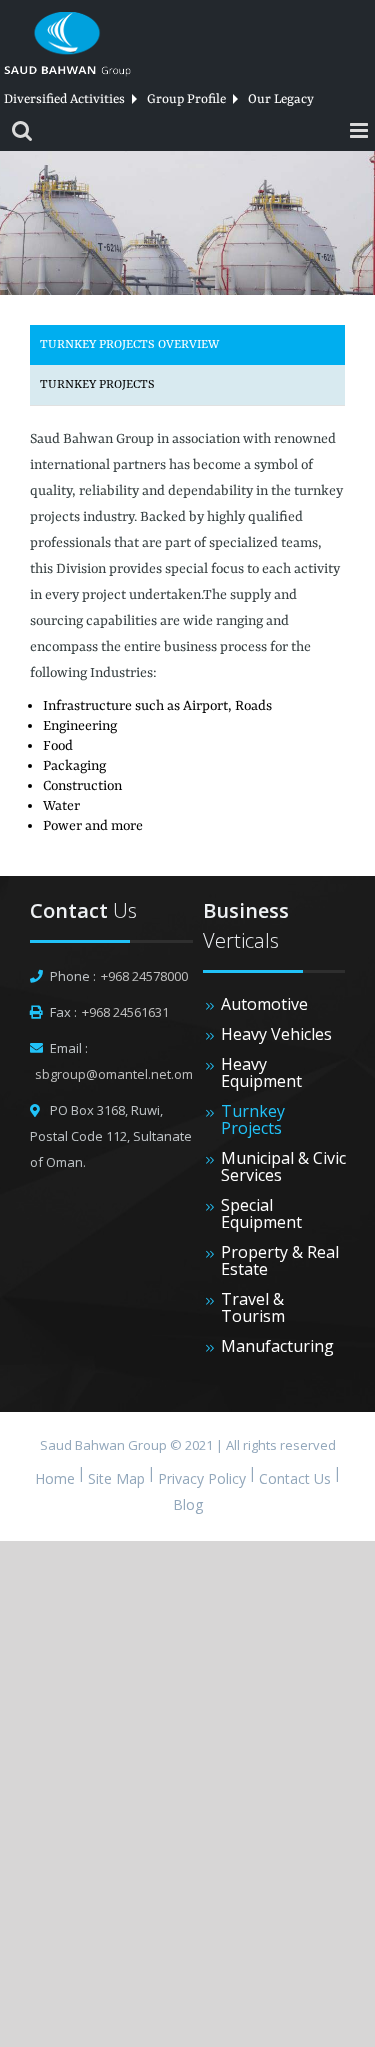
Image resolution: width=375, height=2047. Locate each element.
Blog (188, 1504)
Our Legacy (281, 99)
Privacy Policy (202, 1478)
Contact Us (295, 1478)
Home (55, 1478)
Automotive (264, 1004)
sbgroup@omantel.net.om (114, 1074)
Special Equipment (261, 1214)
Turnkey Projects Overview (129, 345)
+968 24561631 (125, 1012)
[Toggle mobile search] (22, 130)
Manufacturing (277, 1346)
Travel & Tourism (253, 1308)
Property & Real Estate (280, 1261)
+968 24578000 (144, 976)
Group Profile (186, 99)
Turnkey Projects (97, 385)
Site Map (116, 1478)
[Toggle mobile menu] (360, 130)
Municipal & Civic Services (283, 1167)
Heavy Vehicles (276, 1034)
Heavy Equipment (261, 1073)
